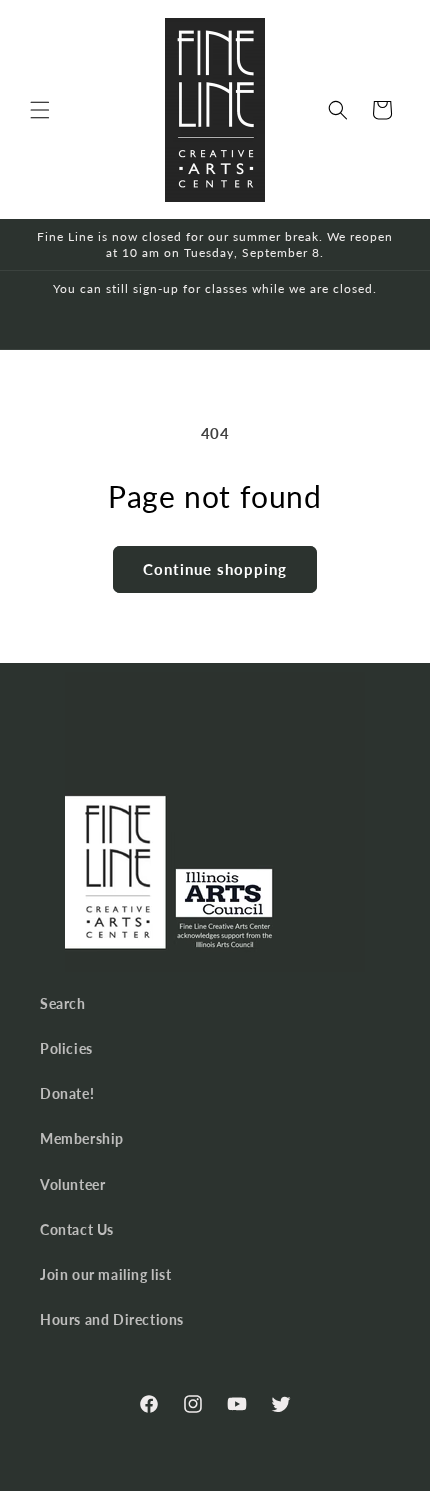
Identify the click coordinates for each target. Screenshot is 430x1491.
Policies (66, 1048)
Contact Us (77, 1229)
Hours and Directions (112, 1319)
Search (63, 1003)
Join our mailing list (106, 1274)
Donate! (67, 1093)
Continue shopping (215, 569)
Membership (82, 1138)
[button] (40, 110)
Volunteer (72, 1184)
